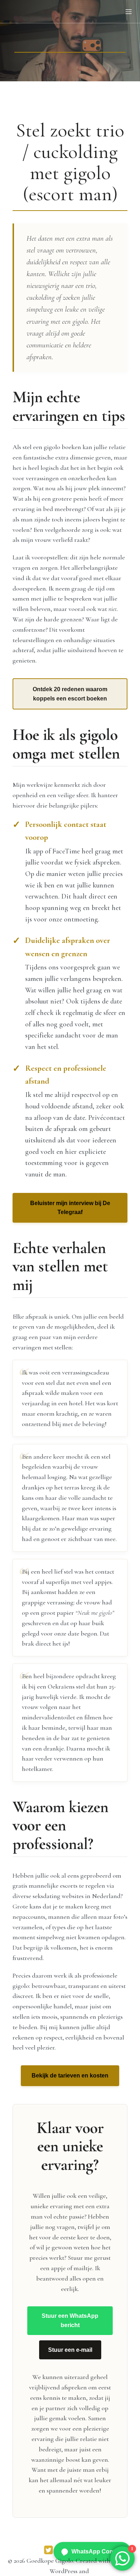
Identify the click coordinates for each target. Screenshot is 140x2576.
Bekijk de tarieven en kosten (70, 2076)
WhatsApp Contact (97, 2551)
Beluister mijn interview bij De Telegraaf (70, 1208)
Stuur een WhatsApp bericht (70, 2320)
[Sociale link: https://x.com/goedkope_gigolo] (48, 2550)
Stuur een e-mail (70, 2350)
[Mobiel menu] (129, 11)
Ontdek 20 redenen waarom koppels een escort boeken (70, 694)
